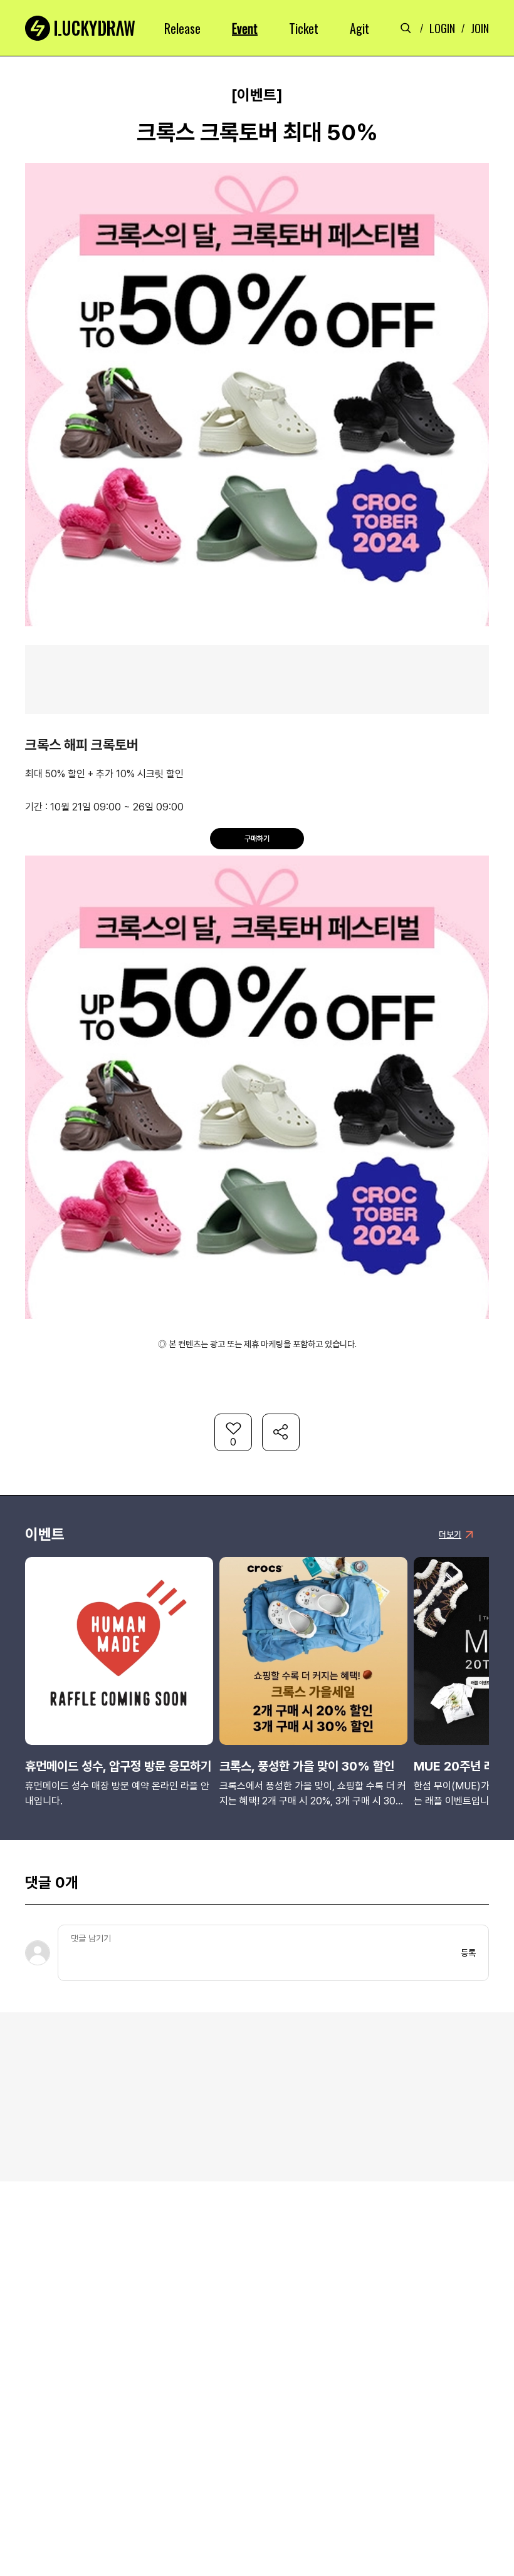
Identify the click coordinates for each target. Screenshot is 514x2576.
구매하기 (257, 839)
